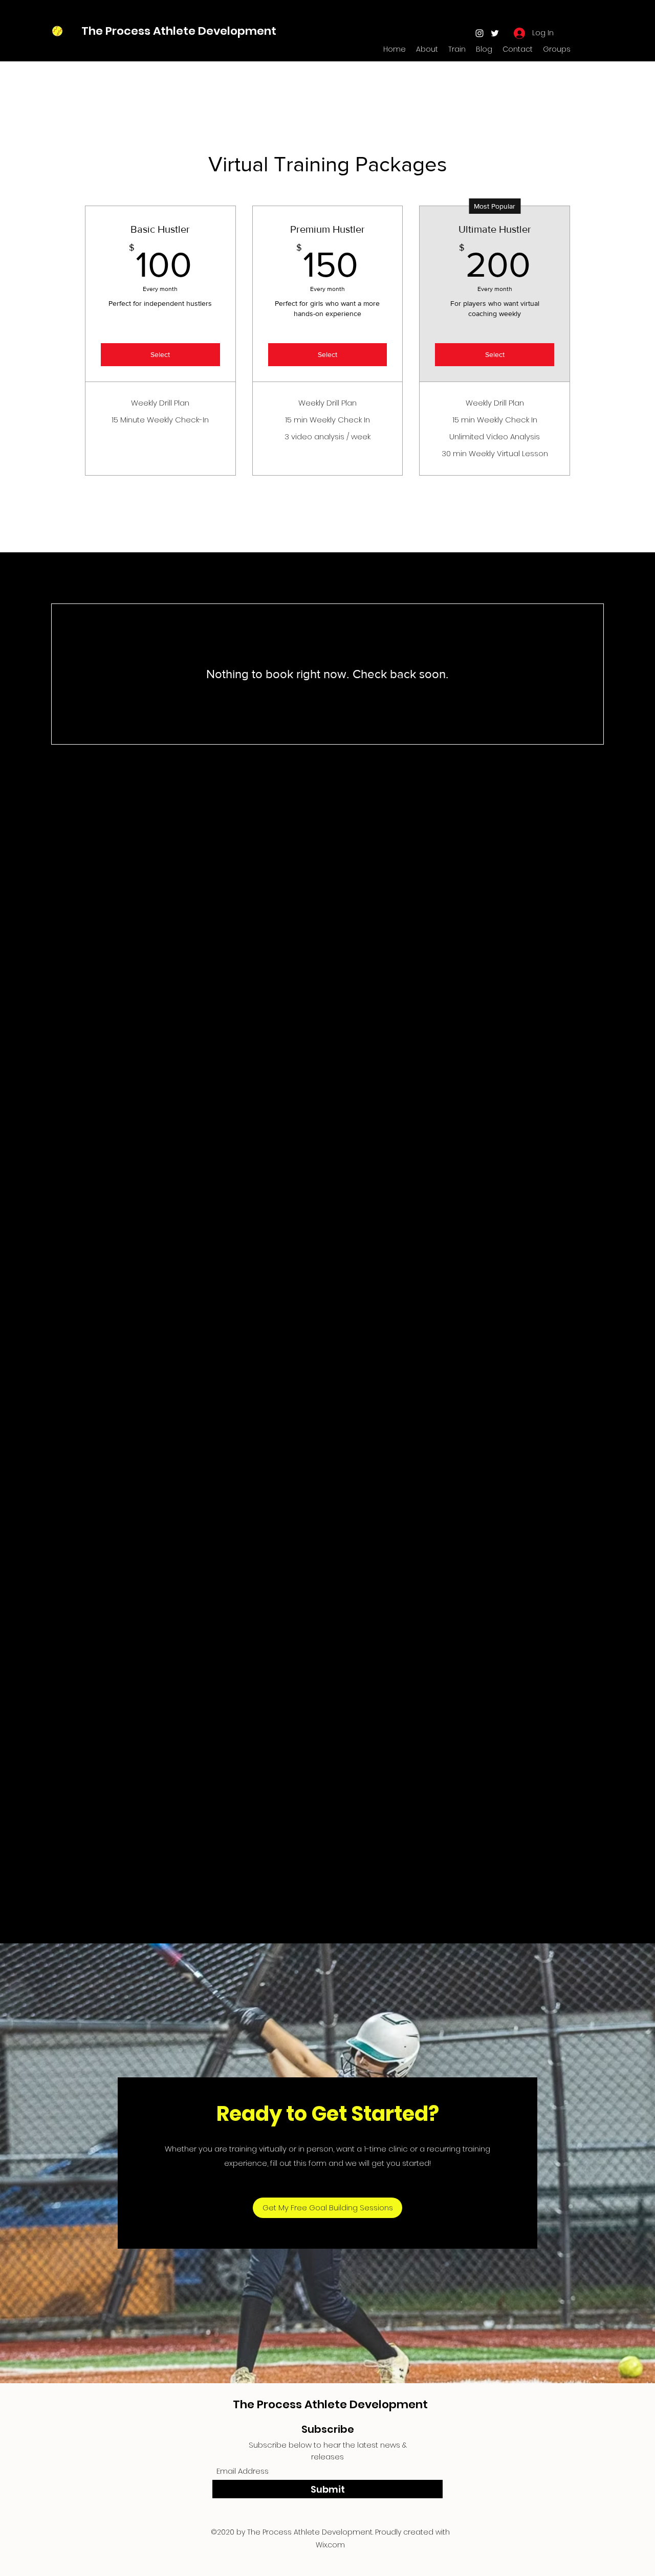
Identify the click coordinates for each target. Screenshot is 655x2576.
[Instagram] (479, 33)
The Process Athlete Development (179, 31)
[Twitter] (495, 33)
